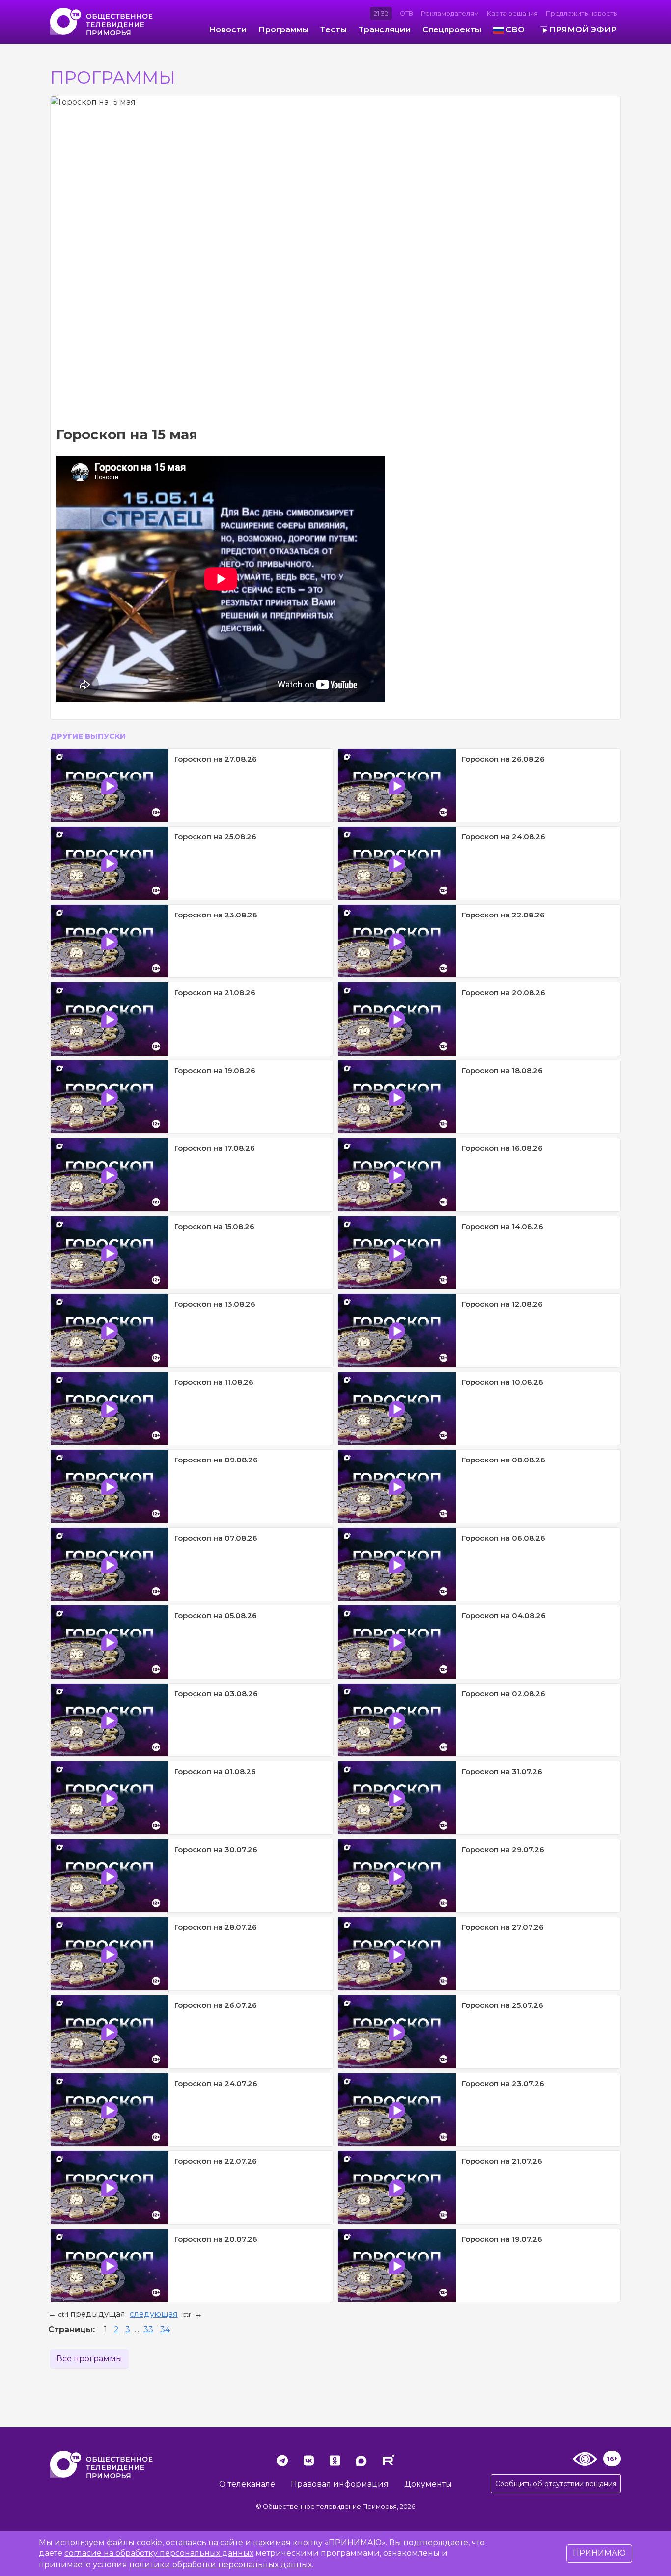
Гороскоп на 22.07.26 (216, 2161)
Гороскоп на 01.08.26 (215, 1771)
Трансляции (385, 30)
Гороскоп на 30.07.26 (216, 1849)
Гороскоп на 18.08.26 (502, 1071)
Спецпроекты (452, 30)
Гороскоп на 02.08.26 (503, 1694)
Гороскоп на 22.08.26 (503, 915)
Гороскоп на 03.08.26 (216, 1694)
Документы (428, 2484)
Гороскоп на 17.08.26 (215, 1148)
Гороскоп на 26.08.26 (503, 759)
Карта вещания (512, 14)
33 (148, 2330)
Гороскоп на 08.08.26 (503, 1460)
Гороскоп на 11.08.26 (214, 1382)
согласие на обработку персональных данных (159, 2553)
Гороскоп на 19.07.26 (502, 2239)
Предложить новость (581, 14)
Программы (283, 30)
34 (165, 2330)
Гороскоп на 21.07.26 (502, 2161)
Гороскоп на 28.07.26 (216, 1927)
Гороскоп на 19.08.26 (215, 1071)
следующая (154, 2314)
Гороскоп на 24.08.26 (503, 837)
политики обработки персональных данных (221, 2564)
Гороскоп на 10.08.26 (503, 1382)
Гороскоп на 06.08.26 (503, 1538)
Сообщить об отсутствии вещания (556, 2484)
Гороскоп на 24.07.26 (216, 2083)
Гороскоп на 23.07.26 (503, 2083)
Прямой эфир (583, 30)
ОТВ (406, 14)
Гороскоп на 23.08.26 (216, 915)
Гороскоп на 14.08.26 (503, 1226)
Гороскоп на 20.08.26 (503, 992)
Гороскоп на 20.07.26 (216, 2239)
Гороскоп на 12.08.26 (502, 1304)
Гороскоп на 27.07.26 (503, 1927)
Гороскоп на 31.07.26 (502, 1771)
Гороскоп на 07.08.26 (216, 1538)
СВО (515, 30)
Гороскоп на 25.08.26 (215, 837)
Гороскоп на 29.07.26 (503, 1849)
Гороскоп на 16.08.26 (502, 1148)
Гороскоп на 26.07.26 (216, 2005)
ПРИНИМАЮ (599, 2553)
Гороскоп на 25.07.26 (503, 2005)
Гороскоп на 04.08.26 (504, 1616)
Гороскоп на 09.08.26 (216, 1460)
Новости (228, 30)
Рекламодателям (450, 14)
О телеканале (247, 2484)
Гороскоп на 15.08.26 (214, 1226)
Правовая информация (340, 2484)
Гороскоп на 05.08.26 (216, 1616)
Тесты (334, 30)
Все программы (89, 2359)
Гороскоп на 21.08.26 (215, 992)
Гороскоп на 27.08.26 (216, 759)
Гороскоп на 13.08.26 (215, 1304)
